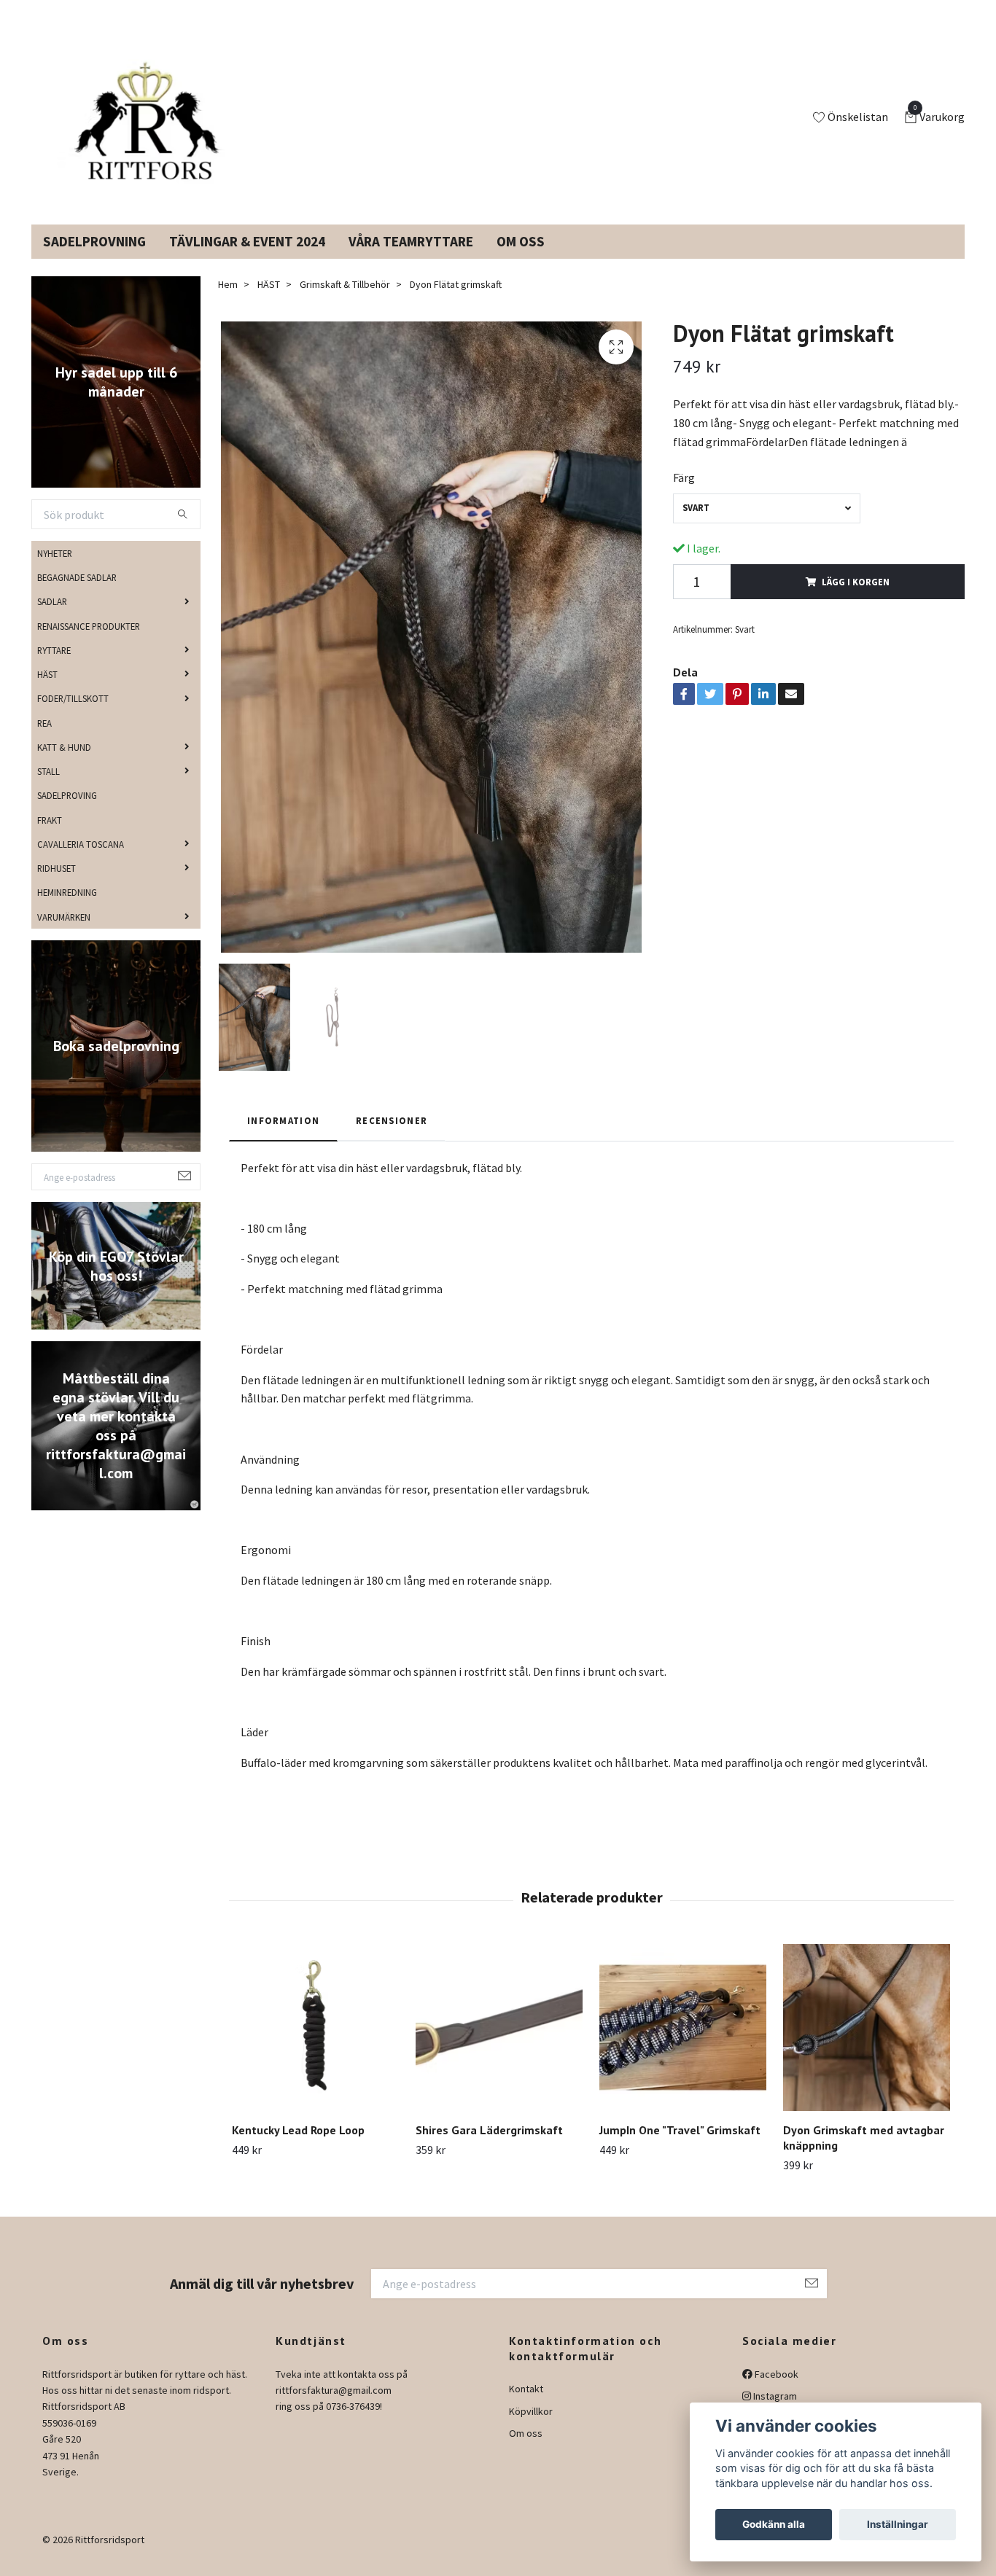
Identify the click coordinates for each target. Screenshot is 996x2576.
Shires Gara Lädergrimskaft (489, 2147)
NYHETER (55, 571)
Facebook (775, 2392)
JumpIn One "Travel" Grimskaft (680, 2147)
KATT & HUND (64, 765)
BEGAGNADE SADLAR (77, 595)
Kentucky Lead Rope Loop (298, 2147)
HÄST (47, 692)
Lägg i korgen (856, 599)
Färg (684, 495)
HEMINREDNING (67, 910)
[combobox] (767, 526)
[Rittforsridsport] (150, 127)
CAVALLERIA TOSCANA (81, 862)
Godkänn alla (774, 2524)
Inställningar (898, 2524)
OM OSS (521, 259)
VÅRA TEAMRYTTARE (411, 259)
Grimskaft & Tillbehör (345, 302)
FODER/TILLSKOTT (73, 716)
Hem (228, 302)
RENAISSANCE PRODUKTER (89, 643)
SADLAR (52, 619)
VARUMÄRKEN (64, 934)
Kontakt (526, 2406)
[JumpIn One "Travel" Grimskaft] (683, 2045)
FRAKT (50, 837)
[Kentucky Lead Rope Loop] (315, 2045)
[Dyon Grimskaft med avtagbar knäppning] (867, 2045)
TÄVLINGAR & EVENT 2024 (247, 259)
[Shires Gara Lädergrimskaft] (499, 2045)
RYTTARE (54, 668)
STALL (48, 789)
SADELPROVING (67, 813)
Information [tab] (283, 1138)
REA (44, 740)
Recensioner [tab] (392, 1138)
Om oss (526, 2451)
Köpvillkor (531, 2429)
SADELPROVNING (94, 259)
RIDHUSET (57, 886)
